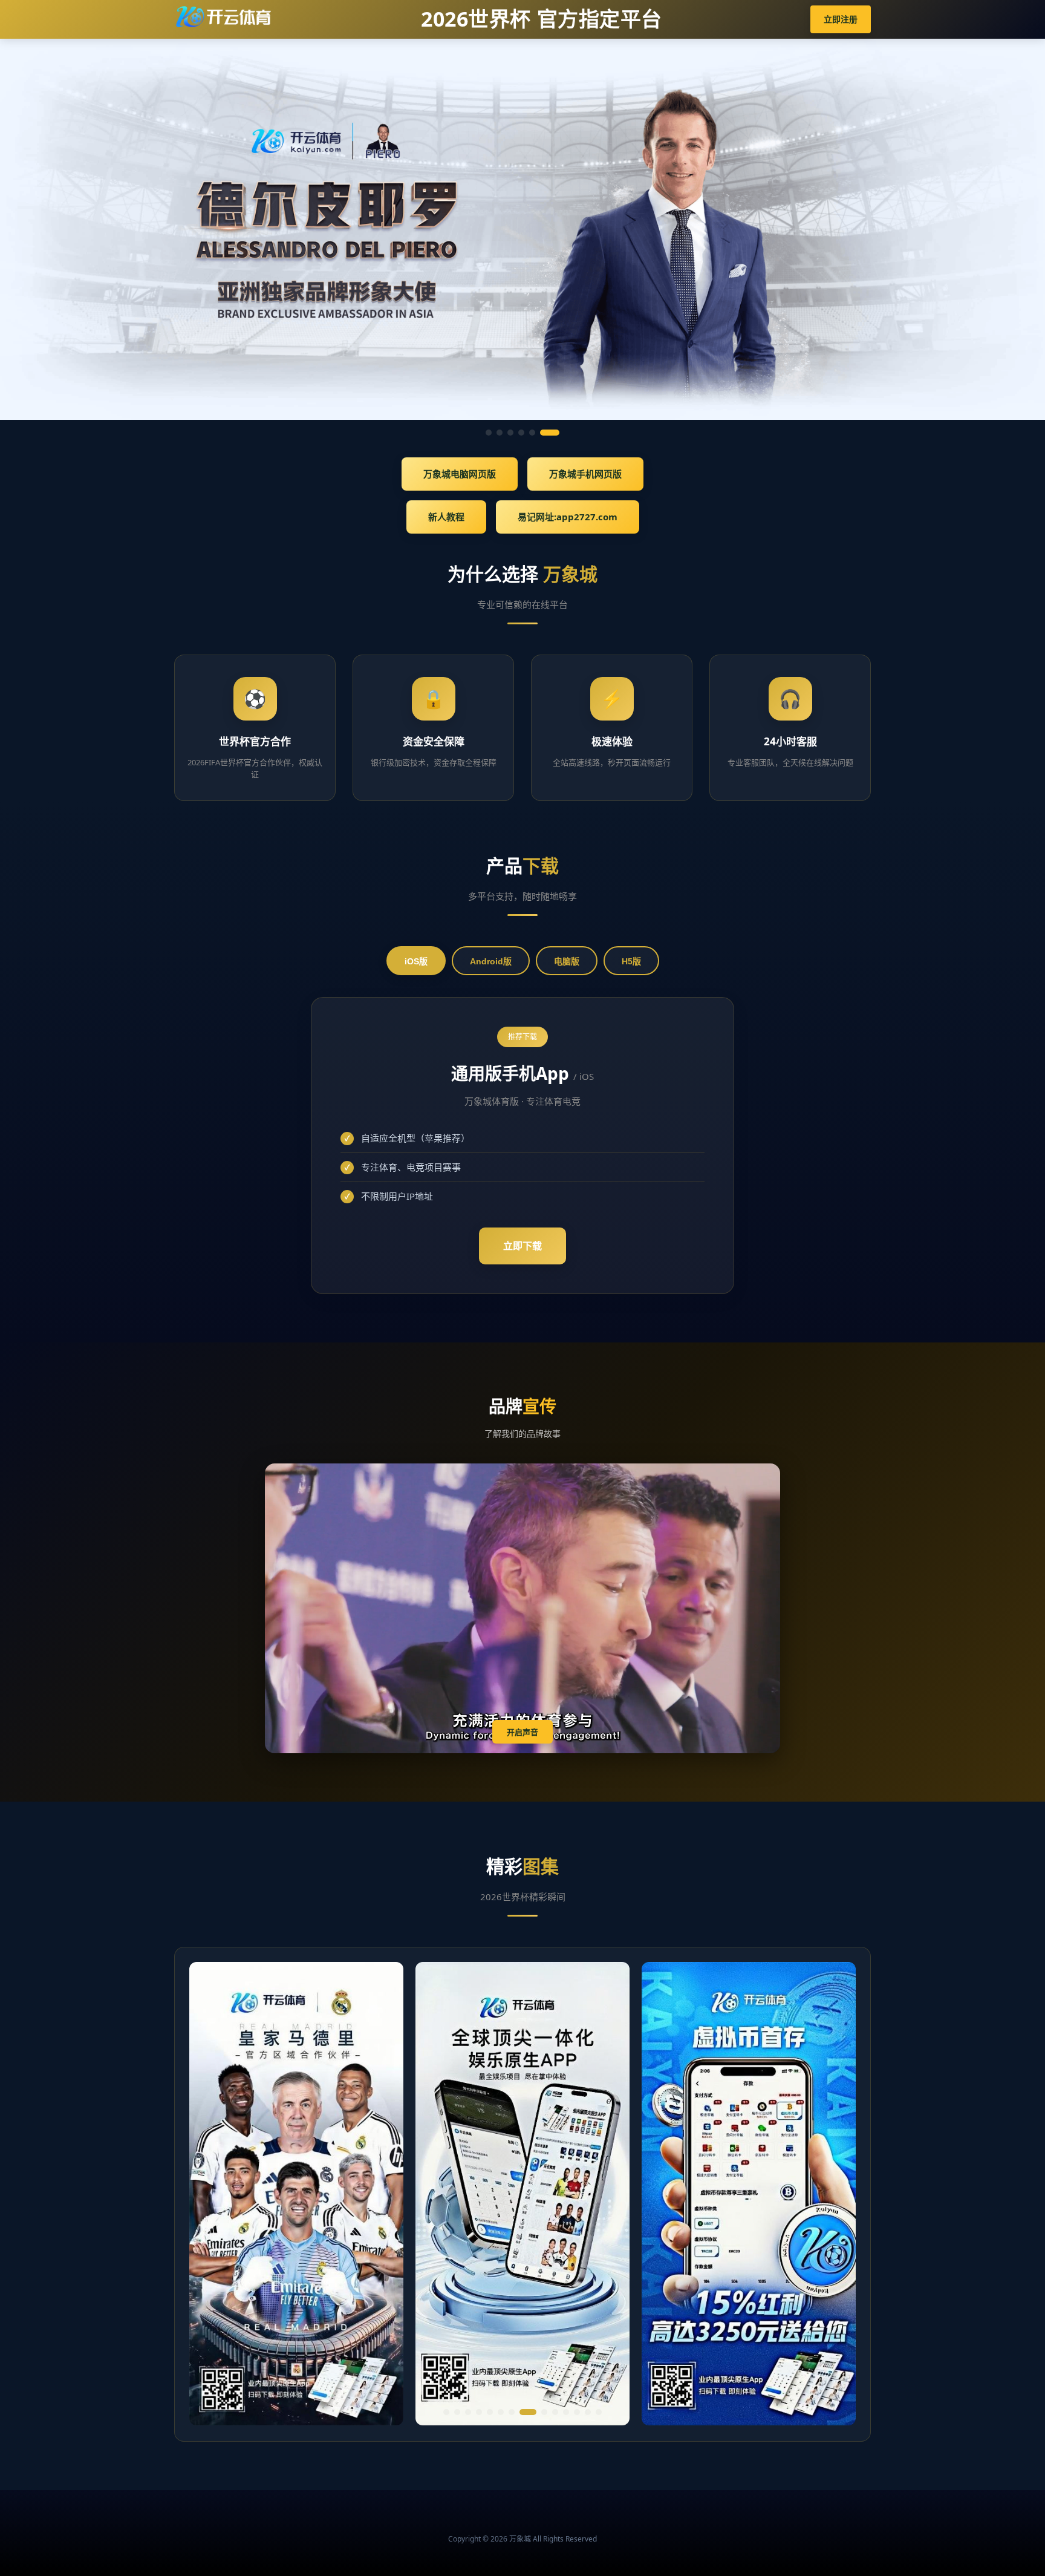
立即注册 (841, 19)
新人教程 (446, 517)
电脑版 (567, 961)
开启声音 (522, 1732)
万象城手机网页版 (585, 474)
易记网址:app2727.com (568, 517)
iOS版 (416, 961)
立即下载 (522, 1246)
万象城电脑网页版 (460, 474)
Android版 (491, 961)
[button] (446, 2412)
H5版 (631, 961)
